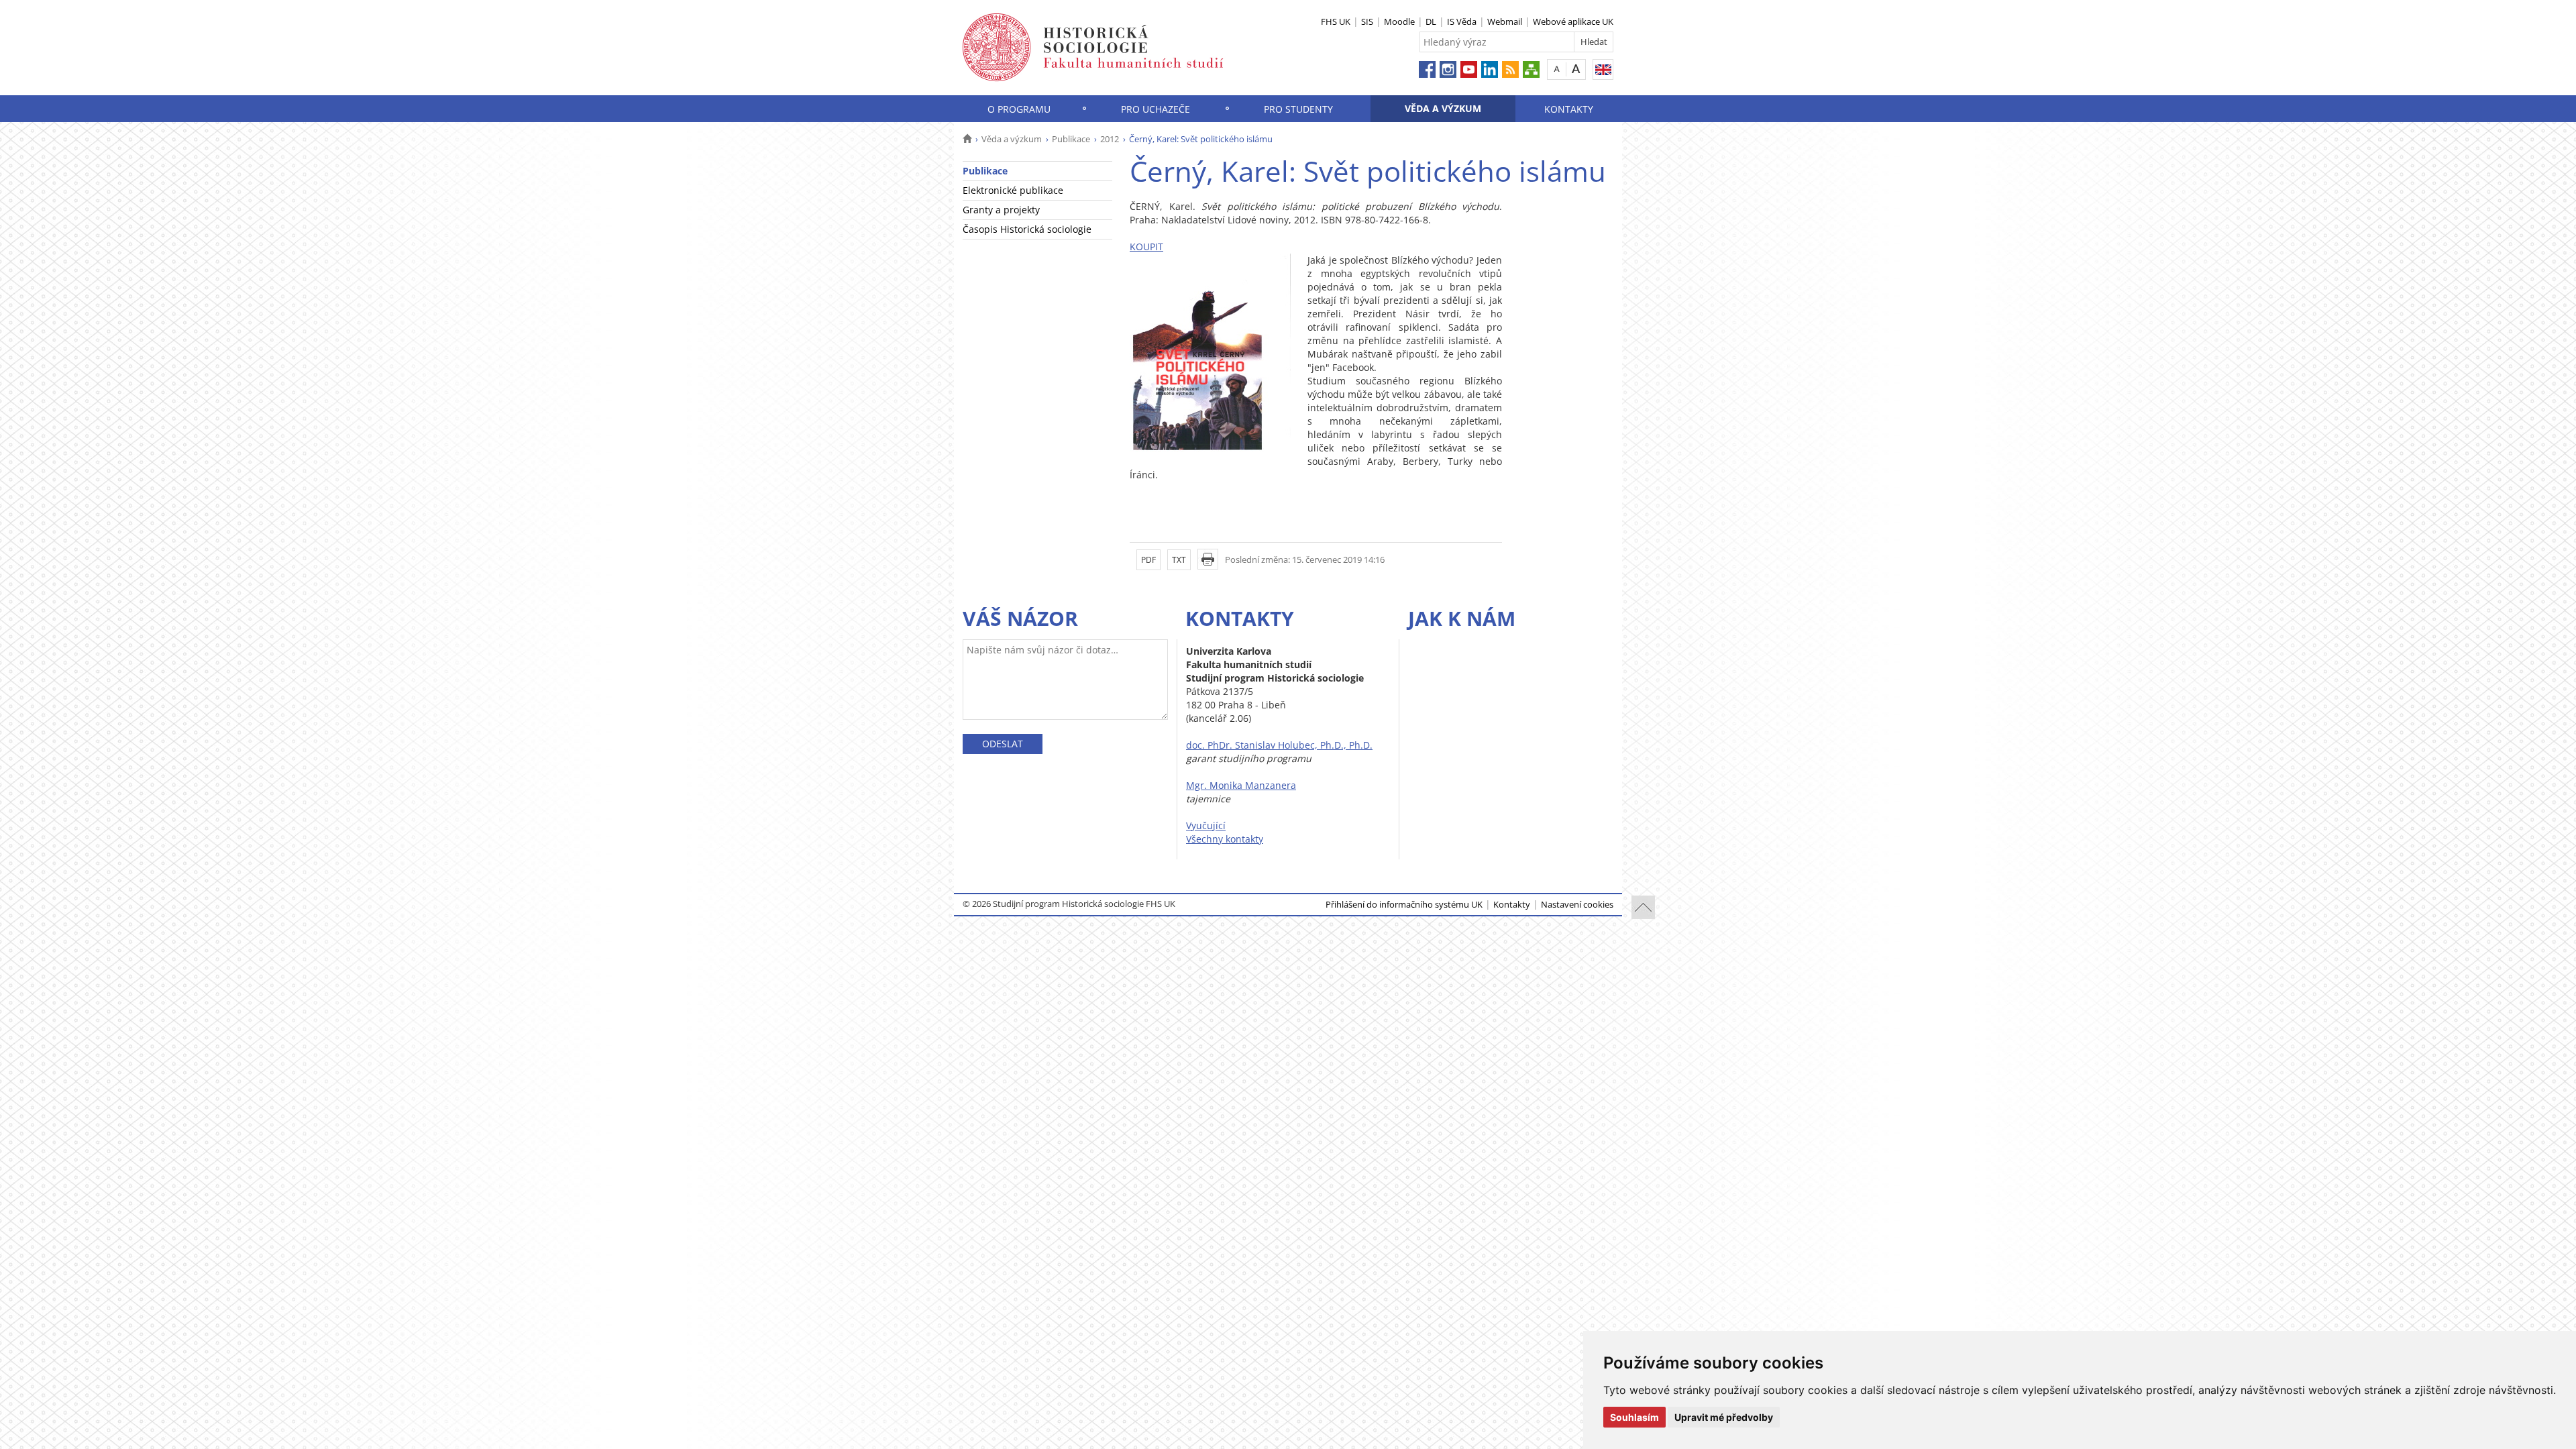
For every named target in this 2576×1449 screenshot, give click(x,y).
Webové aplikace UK (1573, 21)
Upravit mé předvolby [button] (1724, 1417)
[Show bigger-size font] (1576, 69)
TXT (1179, 560)
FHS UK (1336, 21)
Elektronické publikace (1013, 190)
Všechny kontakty (1225, 839)
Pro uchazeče (1156, 109)
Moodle (1399, 21)
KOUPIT (1146, 247)
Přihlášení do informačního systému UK (1404, 904)
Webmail (1505, 21)
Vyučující (1206, 825)
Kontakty (1569, 109)
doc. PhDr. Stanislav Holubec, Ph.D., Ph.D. (1279, 745)
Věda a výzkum (1443, 108)
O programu (1019, 109)
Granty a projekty (1001, 210)
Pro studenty (1298, 109)
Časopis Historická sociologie (1027, 229)
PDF (1148, 560)
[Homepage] (967, 139)
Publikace (1071, 139)
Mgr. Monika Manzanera (1241, 785)
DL (1431, 21)
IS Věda (1462, 21)
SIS (1367, 21)
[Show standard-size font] (1557, 69)
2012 (1110, 139)
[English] (1603, 69)
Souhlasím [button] (1634, 1417)
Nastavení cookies (1577, 904)
